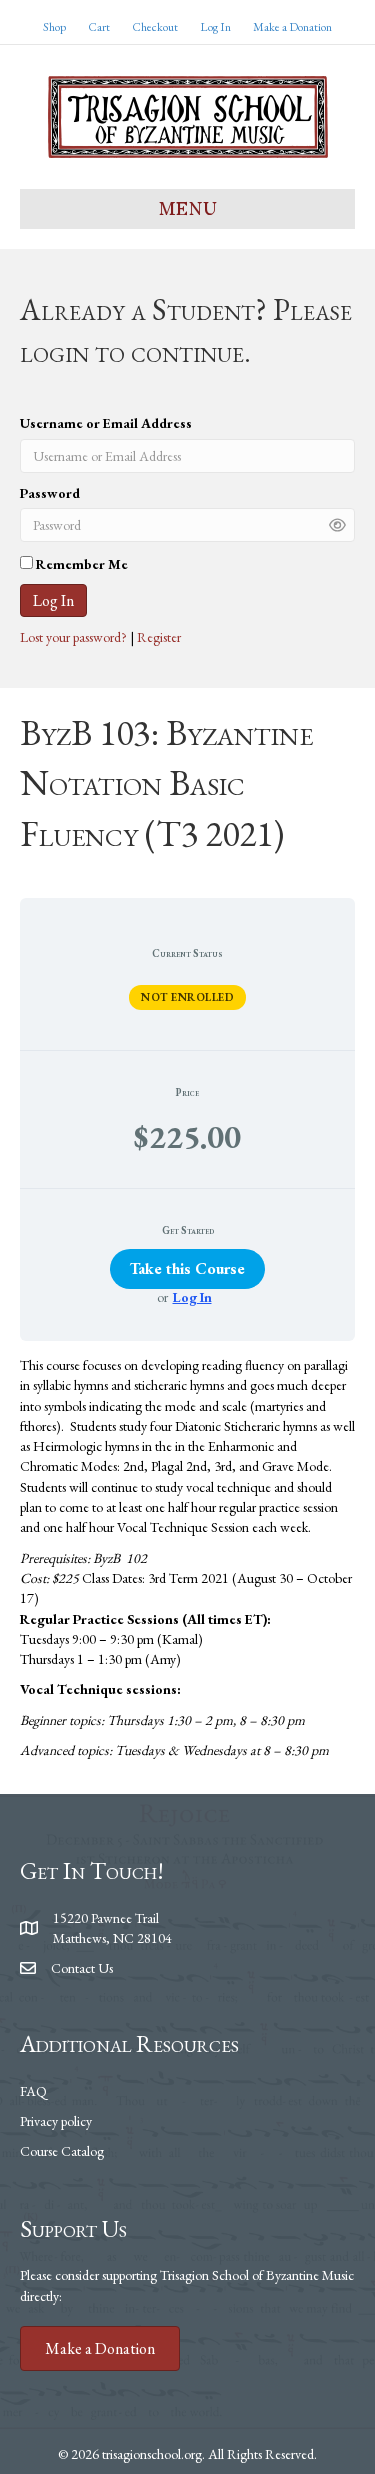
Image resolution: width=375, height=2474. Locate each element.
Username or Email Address (106, 423)
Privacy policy (56, 2121)
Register (159, 637)
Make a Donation (292, 27)
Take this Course (187, 1268)
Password (50, 493)
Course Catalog (62, 2151)
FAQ (33, 2091)
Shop (54, 27)
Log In (215, 27)
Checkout (155, 27)
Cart (99, 27)
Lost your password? (75, 637)
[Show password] (337, 524)
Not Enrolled (187, 997)
